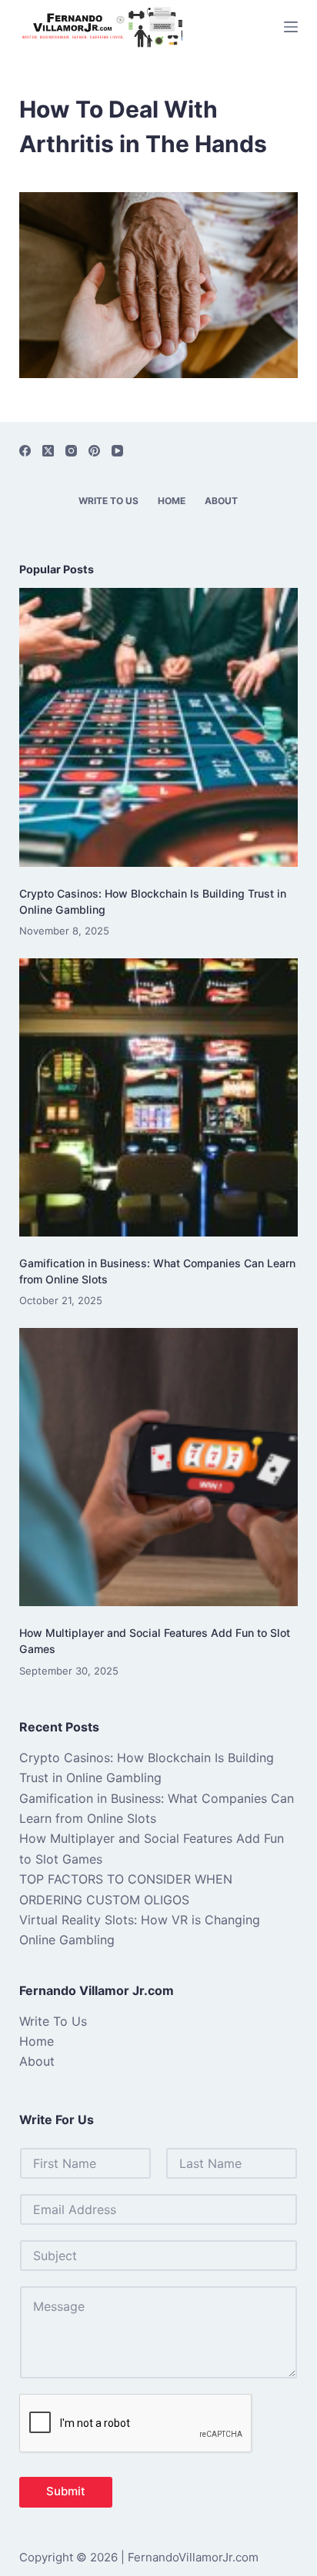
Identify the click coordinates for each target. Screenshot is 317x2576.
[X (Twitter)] (48, 451)
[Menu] (291, 27)
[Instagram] (71, 451)
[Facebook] (25, 451)
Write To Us (108, 501)
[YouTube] (117, 451)
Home (172, 501)
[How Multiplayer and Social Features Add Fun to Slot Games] (159, 1467)
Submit (66, 2491)
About (221, 501)
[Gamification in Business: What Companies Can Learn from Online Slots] (159, 1098)
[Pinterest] (94, 451)
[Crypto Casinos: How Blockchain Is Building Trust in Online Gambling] (159, 727)
